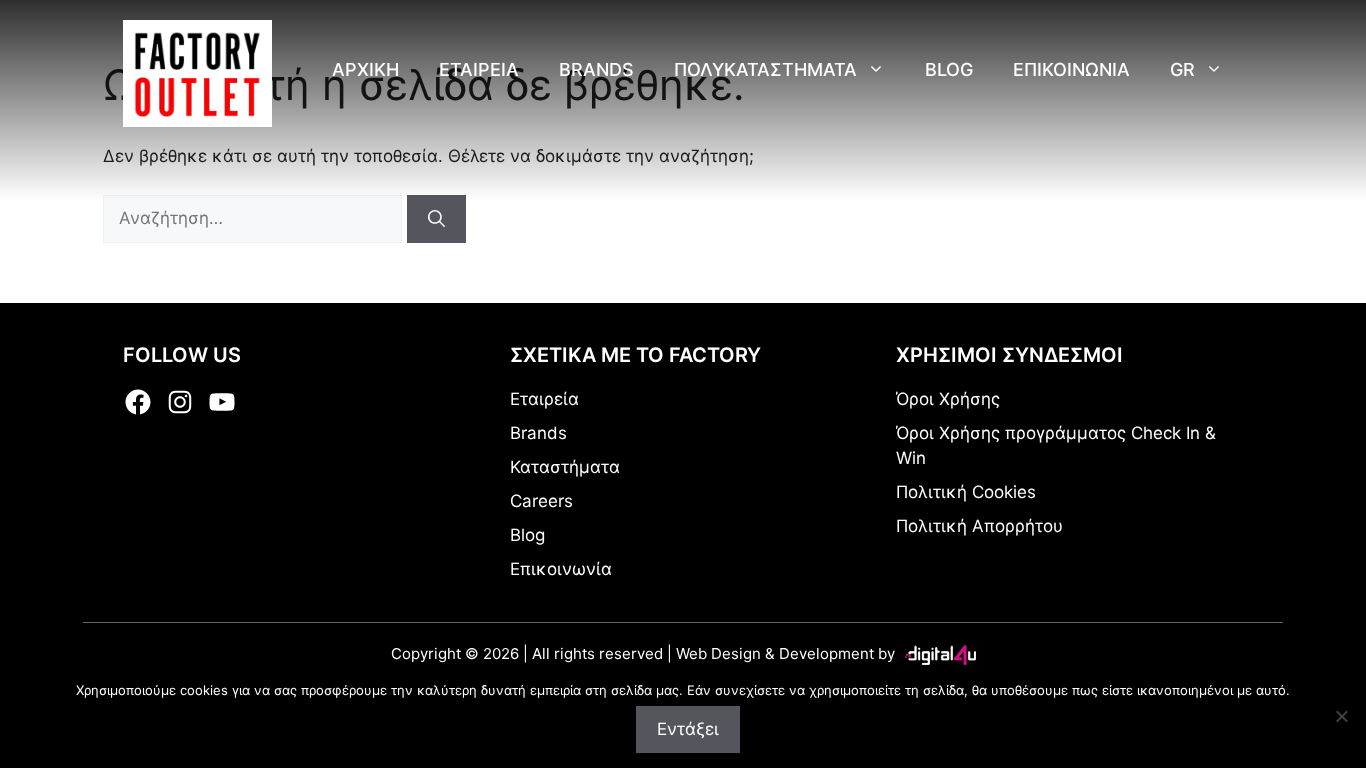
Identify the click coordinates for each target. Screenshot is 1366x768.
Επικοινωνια (1071, 69)
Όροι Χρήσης (948, 399)
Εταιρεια (479, 69)
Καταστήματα (565, 467)
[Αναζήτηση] (436, 219)
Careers (541, 501)
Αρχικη (365, 69)
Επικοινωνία (561, 569)
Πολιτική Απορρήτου (979, 526)
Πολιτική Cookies (966, 492)
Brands (596, 69)
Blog (949, 69)
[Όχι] (1341, 716)
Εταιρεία (544, 399)
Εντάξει (688, 729)
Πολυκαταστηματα (765, 69)
